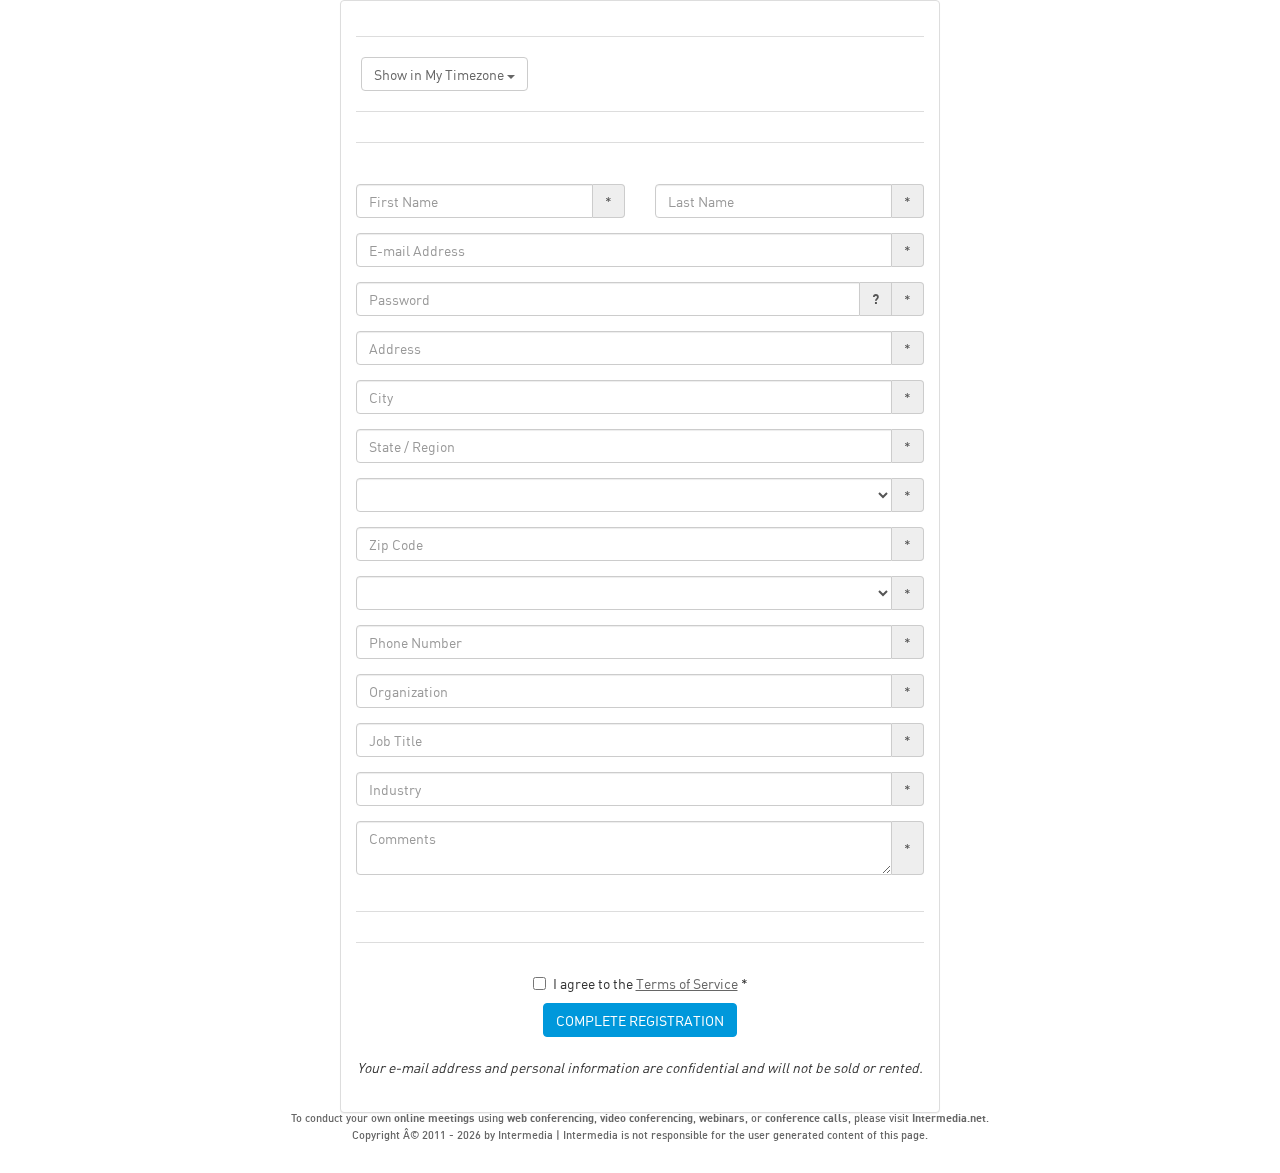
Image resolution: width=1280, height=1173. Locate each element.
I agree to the (650, 983)
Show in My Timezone (440, 74)
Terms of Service (687, 983)
